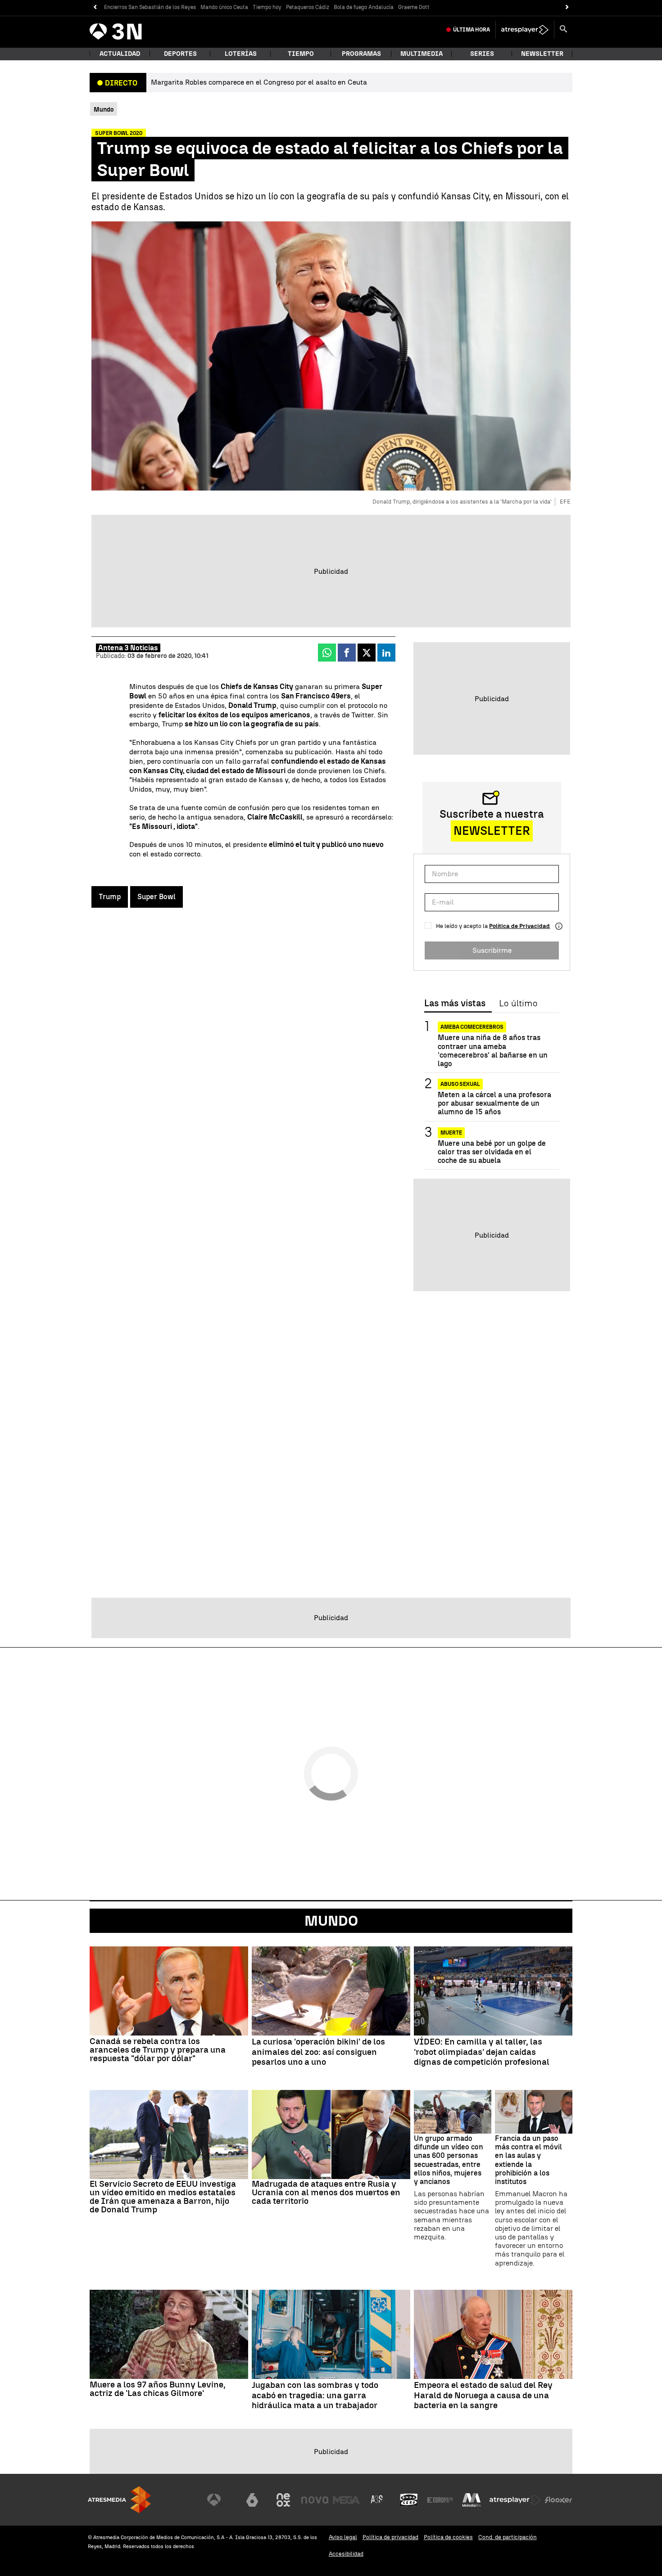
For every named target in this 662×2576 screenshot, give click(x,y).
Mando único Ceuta (224, 7)
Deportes (180, 54)
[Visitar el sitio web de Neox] (283, 2500)
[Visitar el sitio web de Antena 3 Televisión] (221, 2500)
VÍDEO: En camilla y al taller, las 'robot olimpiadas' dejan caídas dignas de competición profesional (482, 2052)
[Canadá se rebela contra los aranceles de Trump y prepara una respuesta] (169, 1991)
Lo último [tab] (518, 1004)
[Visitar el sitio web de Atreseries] (377, 2500)
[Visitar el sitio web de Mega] (346, 2500)
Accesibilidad (346, 2554)
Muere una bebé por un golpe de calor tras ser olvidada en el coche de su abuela (492, 1151)
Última (472, 30)
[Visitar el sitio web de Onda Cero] (409, 2500)
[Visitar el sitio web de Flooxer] (558, 2500)
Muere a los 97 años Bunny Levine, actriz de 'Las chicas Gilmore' (158, 2389)
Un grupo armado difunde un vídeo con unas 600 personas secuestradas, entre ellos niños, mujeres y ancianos (449, 2160)
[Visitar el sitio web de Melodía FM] (472, 2500)
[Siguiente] (567, 7)
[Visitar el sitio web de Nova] (315, 2500)
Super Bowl (156, 897)
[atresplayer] (525, 30)
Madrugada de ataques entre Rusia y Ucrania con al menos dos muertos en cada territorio (326, 2192)
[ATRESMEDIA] (119, 2500)
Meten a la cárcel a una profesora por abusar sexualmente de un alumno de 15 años (494, 1103)
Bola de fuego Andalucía (364, 7)
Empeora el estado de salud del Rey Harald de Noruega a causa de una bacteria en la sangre (483, 2396)
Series (482, 54)
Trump (110, 897)
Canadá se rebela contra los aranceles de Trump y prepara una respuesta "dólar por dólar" (158, 2050)
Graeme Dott (414, 7)
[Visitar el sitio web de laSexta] (252, 2500)
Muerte (451, 1132)
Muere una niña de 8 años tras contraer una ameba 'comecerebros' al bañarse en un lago (493, 1051)
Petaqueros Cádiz (308, 7)
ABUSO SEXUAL (460, 1084)
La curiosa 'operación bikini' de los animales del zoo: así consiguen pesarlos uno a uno (318, 2052)
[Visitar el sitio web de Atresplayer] (515, 2500)
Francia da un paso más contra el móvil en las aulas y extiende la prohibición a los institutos (528, 2160)
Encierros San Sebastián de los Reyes (150, 7)
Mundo (331, 1921)
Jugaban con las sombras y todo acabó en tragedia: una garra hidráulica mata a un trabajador (315, 2396)
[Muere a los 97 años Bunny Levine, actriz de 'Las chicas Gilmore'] (169, 2334)
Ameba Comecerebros (472, 1027)
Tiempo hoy (267, 7)
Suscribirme (492, 950)
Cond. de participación (508, 2537)
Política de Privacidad (519, 926)
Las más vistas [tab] (455, 1004)
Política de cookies (448, 2537)
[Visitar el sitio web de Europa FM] (440, 2500)
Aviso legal (343, 2537)
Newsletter (542, 54)
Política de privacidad (390, 2537)
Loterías (241, 54)
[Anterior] (95, 7)
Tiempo (301, 54)
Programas (361, 54)
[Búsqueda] (563, 30)
